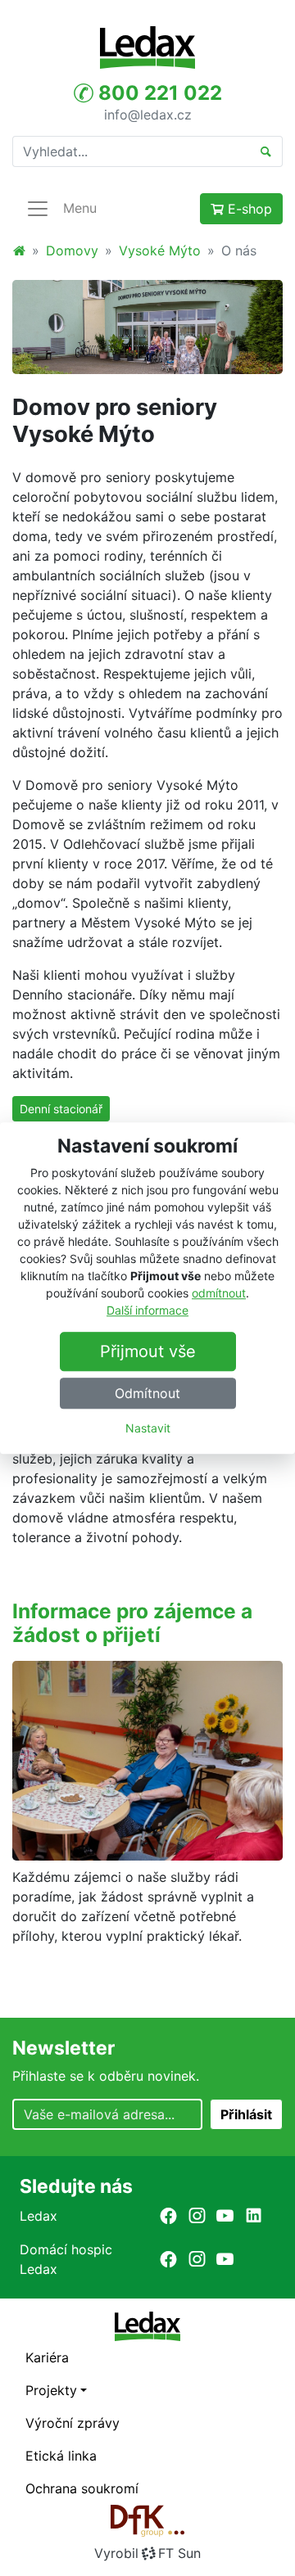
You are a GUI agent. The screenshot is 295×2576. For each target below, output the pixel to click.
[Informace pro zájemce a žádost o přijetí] (147, 1759)
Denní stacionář (61, 1109)
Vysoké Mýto (160, 250)
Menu (80, 208)
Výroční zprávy (73, 2423)
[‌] (168, 2215)
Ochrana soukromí (82, 2488)
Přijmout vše (148, 1351)
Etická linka (61, 2456)
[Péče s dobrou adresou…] (147, 327)
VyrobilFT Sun (147, 2553)
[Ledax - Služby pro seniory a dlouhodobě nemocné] (19, 250)
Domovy (72, 250)
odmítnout (219, 1293)
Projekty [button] (51, 2390)
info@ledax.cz (148, 114)
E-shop (248, 209)
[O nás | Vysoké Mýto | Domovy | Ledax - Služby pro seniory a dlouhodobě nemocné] (147, 47)
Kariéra (47, 2357)
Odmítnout (147, 1393)
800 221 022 (158, 93)
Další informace (147, 1310)
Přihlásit (246, 2114)
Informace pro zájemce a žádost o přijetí (132, 1623)
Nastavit (148, 1428)
